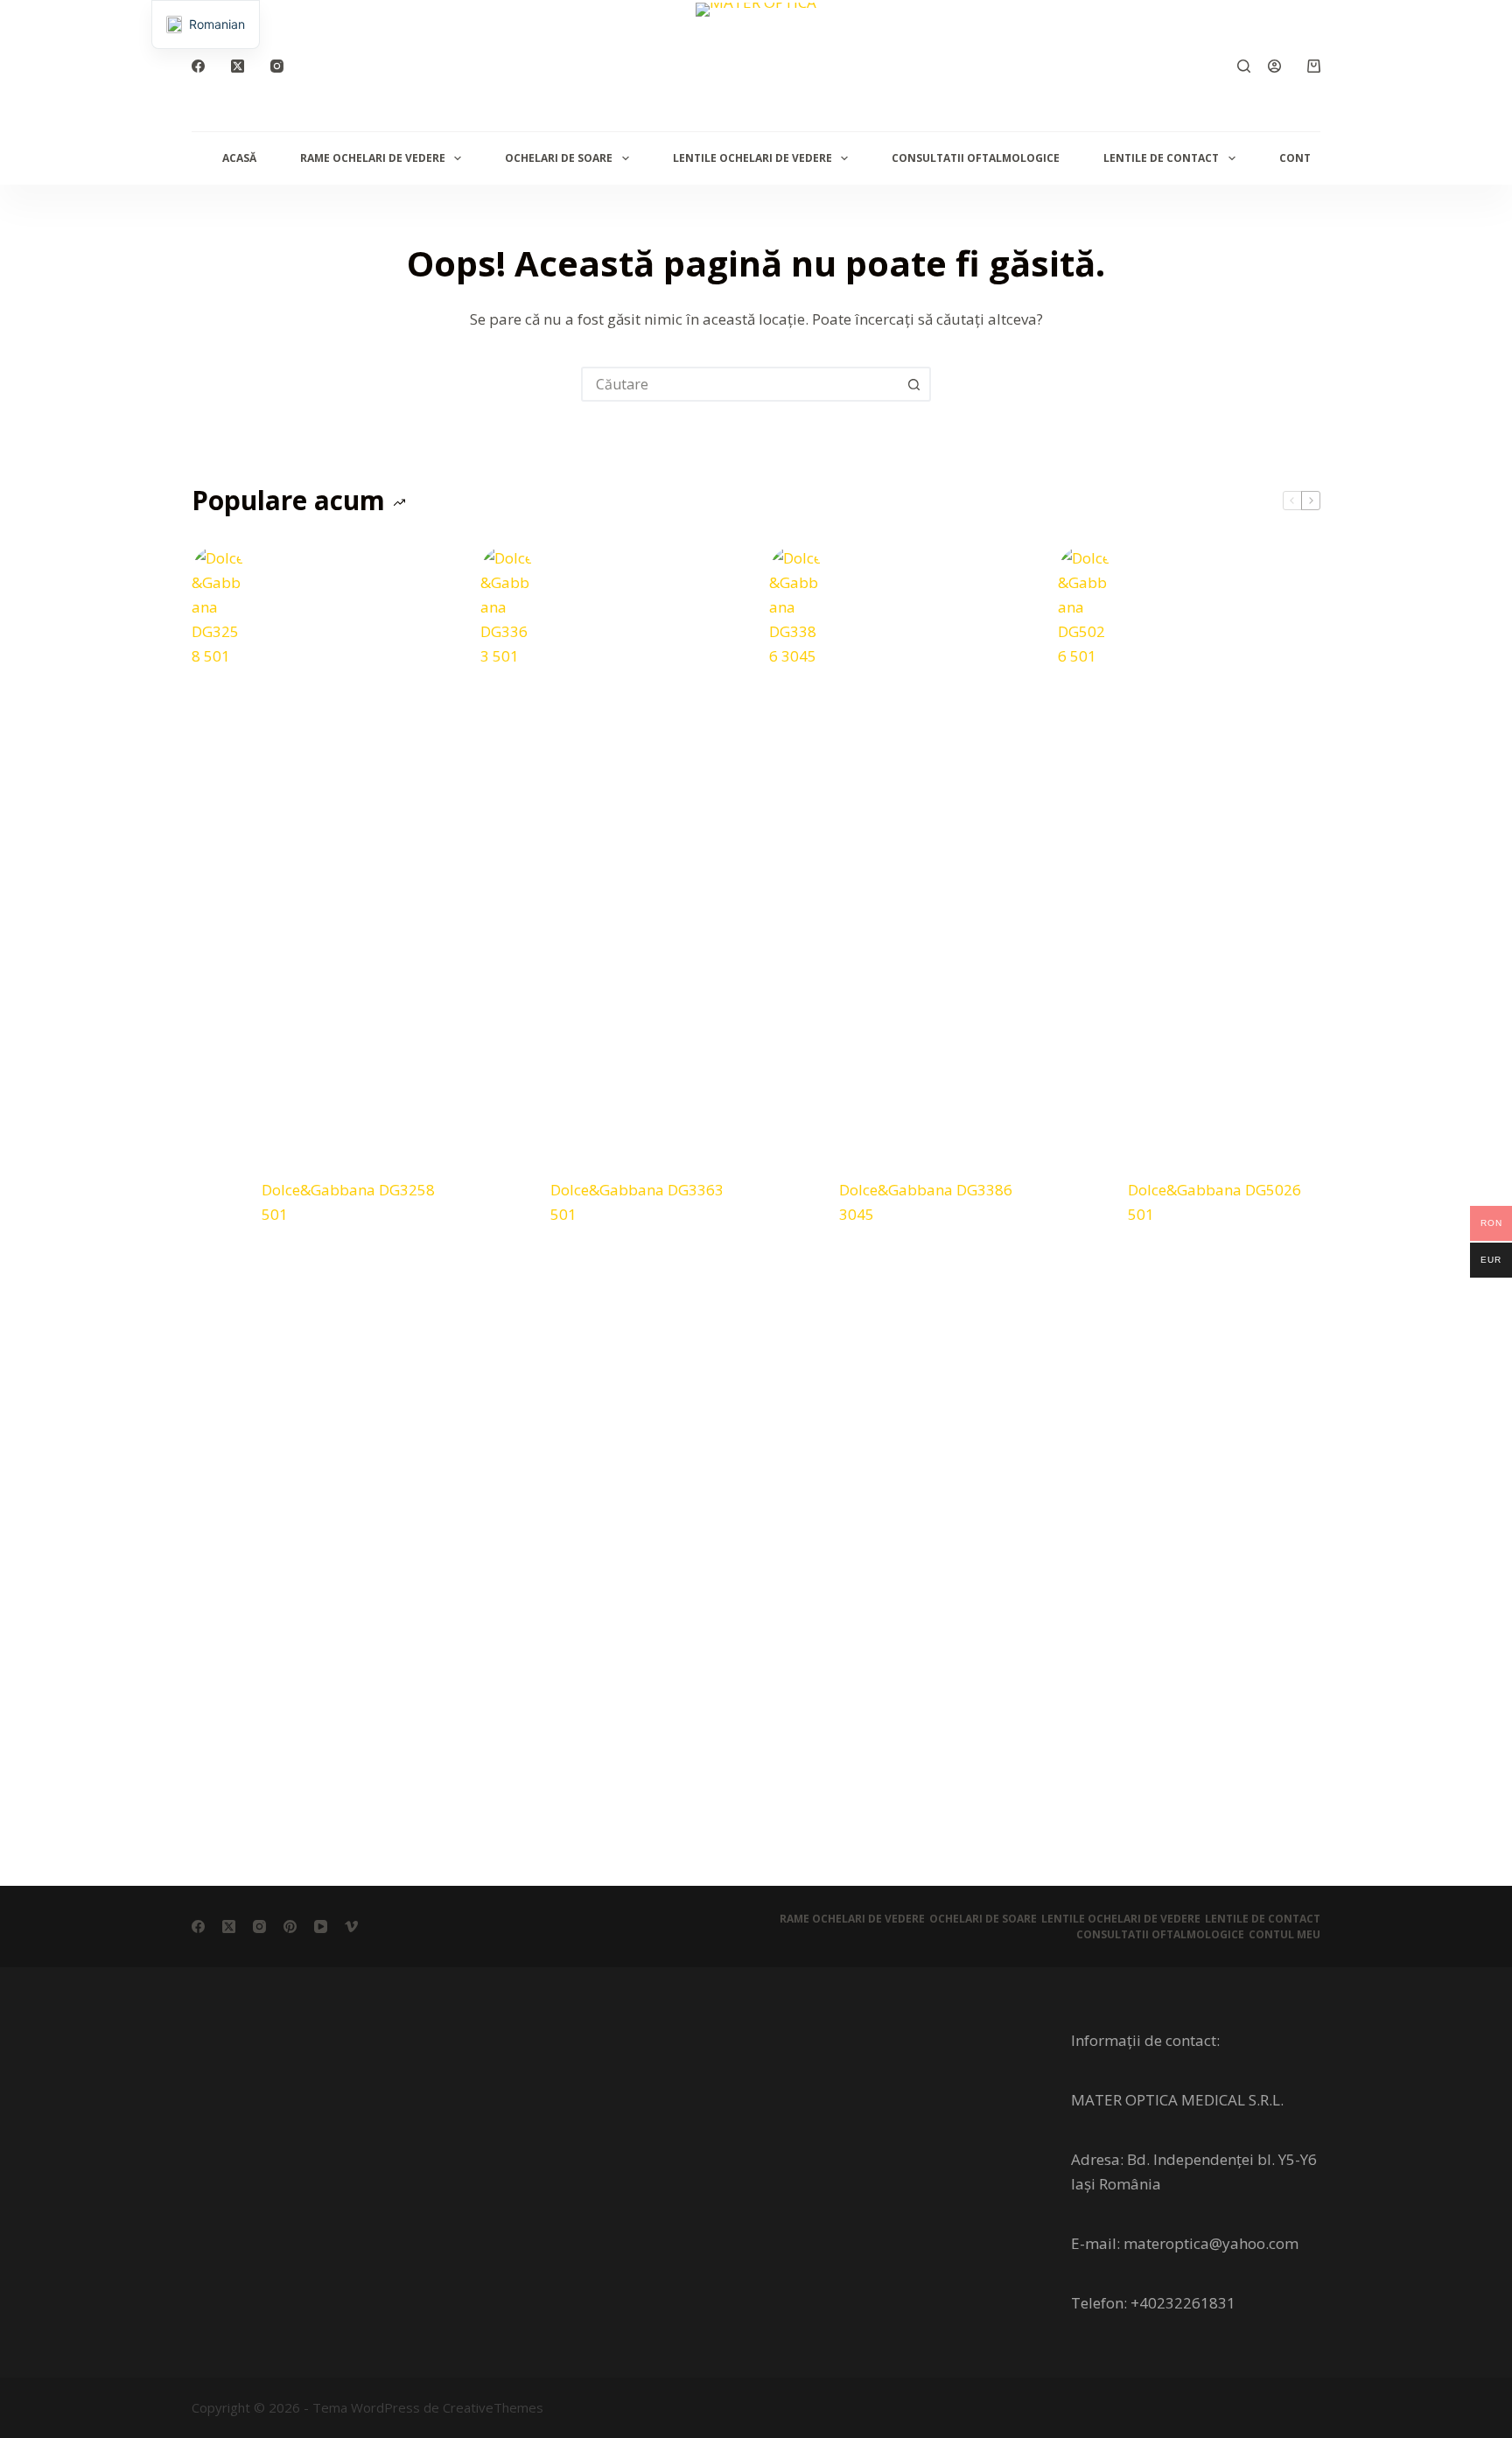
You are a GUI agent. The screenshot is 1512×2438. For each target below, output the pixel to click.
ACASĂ (239, 158)
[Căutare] (1244, 66)
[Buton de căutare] (913, 384)
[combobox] (740, 384)
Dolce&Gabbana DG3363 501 (637, 1202)
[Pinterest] (290, 1927)
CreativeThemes (493, 2407)
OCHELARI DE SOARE (559, 158)
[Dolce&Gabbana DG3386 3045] (795, 1202)
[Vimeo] (351, 1927)
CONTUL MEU (1284, 1935)
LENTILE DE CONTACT (1161, 158)
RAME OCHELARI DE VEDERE (373, 158)
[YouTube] (321, 1927)
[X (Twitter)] (238, 66)
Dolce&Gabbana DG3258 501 (348, 1202)
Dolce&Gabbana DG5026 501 (1214, 1202)
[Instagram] (277, 66)
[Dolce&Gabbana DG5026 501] (1084, 1202)
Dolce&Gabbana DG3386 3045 (926, 1202)
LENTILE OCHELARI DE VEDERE (752, 158)
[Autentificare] (1274, 66)
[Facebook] (198, 66)
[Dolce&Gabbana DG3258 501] (218, 1202)
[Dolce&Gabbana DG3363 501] (507, 1202)
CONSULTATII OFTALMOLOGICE (976, 158)
